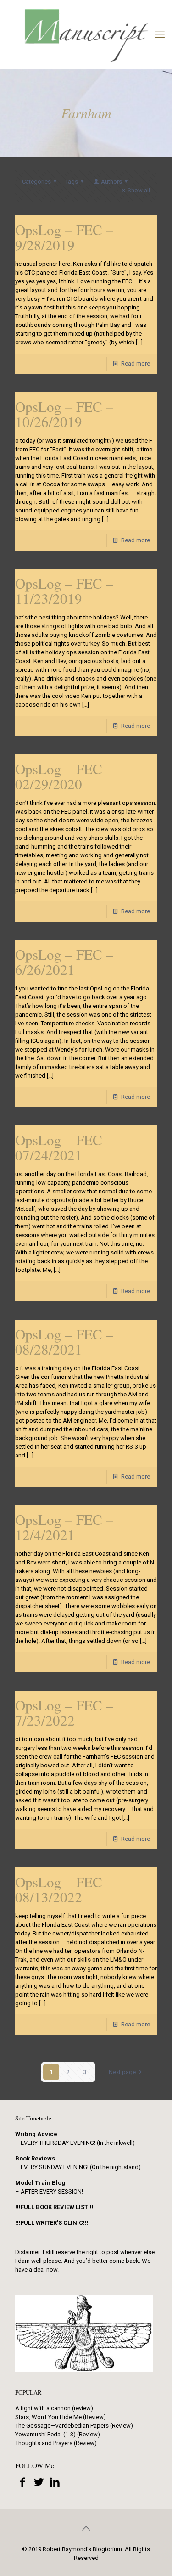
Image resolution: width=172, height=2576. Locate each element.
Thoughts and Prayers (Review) (56, 2443)
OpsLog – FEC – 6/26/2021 (64, 962)
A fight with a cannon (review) (54, 2408)
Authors (111, 182)
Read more (136, 363)
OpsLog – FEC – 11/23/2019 (64, 591)
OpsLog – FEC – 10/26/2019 (64, 414)
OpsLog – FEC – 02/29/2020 (64, 776)
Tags (72, 182)
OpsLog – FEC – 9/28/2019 (64, 237)
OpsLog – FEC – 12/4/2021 (64, 1527)
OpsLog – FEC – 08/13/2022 (64, 1889)
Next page (122, 2072)
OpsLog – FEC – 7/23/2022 (64, 1713)
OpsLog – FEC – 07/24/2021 (64, 1147)
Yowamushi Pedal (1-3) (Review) (58, 2434)
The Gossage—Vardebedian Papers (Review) (74, 2426)
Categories (36, 182)
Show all (139, 190)
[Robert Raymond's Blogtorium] (86, 34)
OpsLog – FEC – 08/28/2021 (64, 1341)
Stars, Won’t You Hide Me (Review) (61, 2417)
